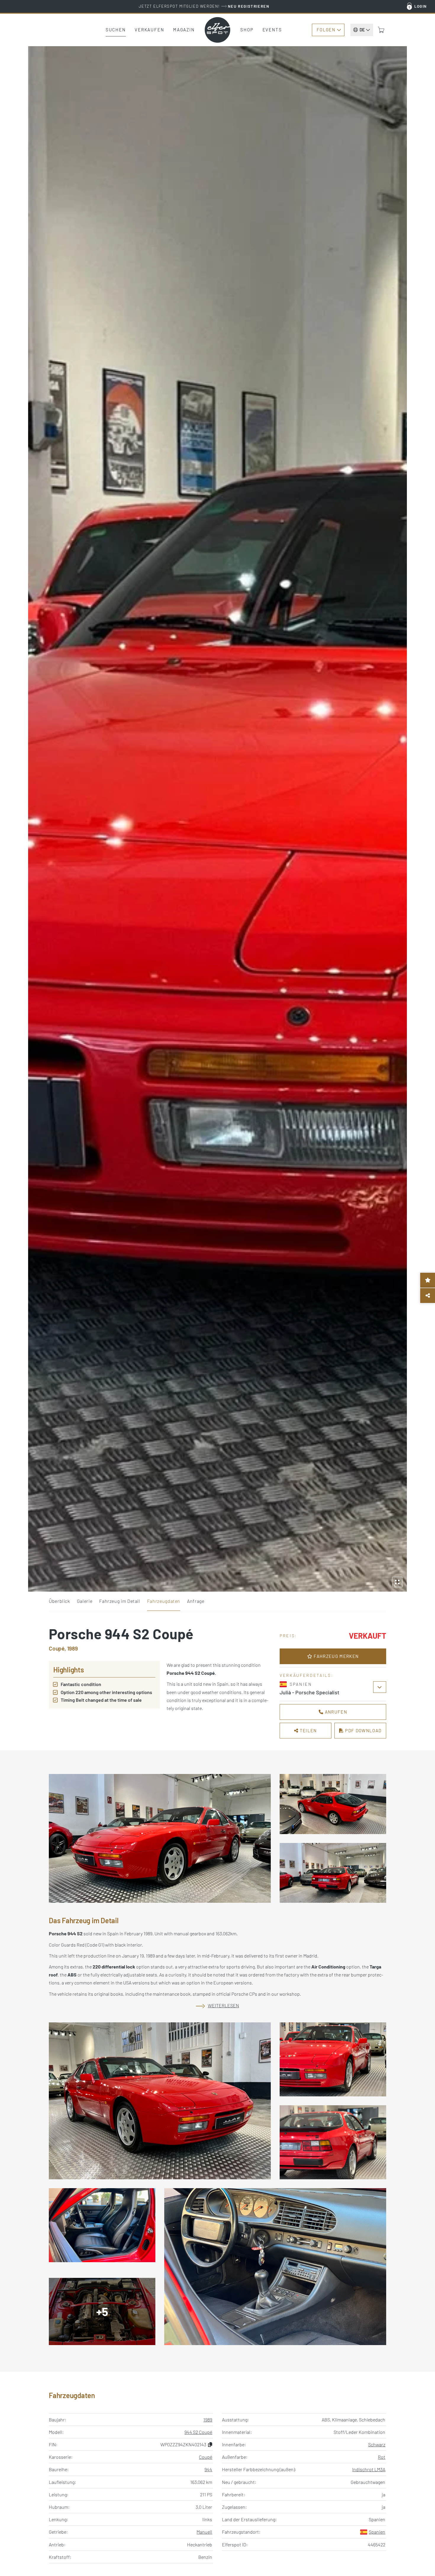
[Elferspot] (217, 30)
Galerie (85, 1601)
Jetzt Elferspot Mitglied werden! (204, 6)
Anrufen (335, 1712)
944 (208, 2469)
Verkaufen (149, 30)
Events (272, 30)
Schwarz (377, 2444)
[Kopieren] (210, 2444)
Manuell (204, 2532)
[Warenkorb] (381, 30)
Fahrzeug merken (336, 1656)
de (362, 30)
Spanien (377, 2532)
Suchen (116, 30)
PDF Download (363, 1730)
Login (421, 6)
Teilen (308, 1730)
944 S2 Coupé (198, 2432)
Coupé (206, 2457)
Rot (382, 2457)
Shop (247, 30)
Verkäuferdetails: (306, 1675)
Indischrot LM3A (369, 2469)
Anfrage (196, 1601)
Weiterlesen (223, 2005)
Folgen (326, 30)
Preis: (288, 1636)
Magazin (184, 30)
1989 (208, 2420)
